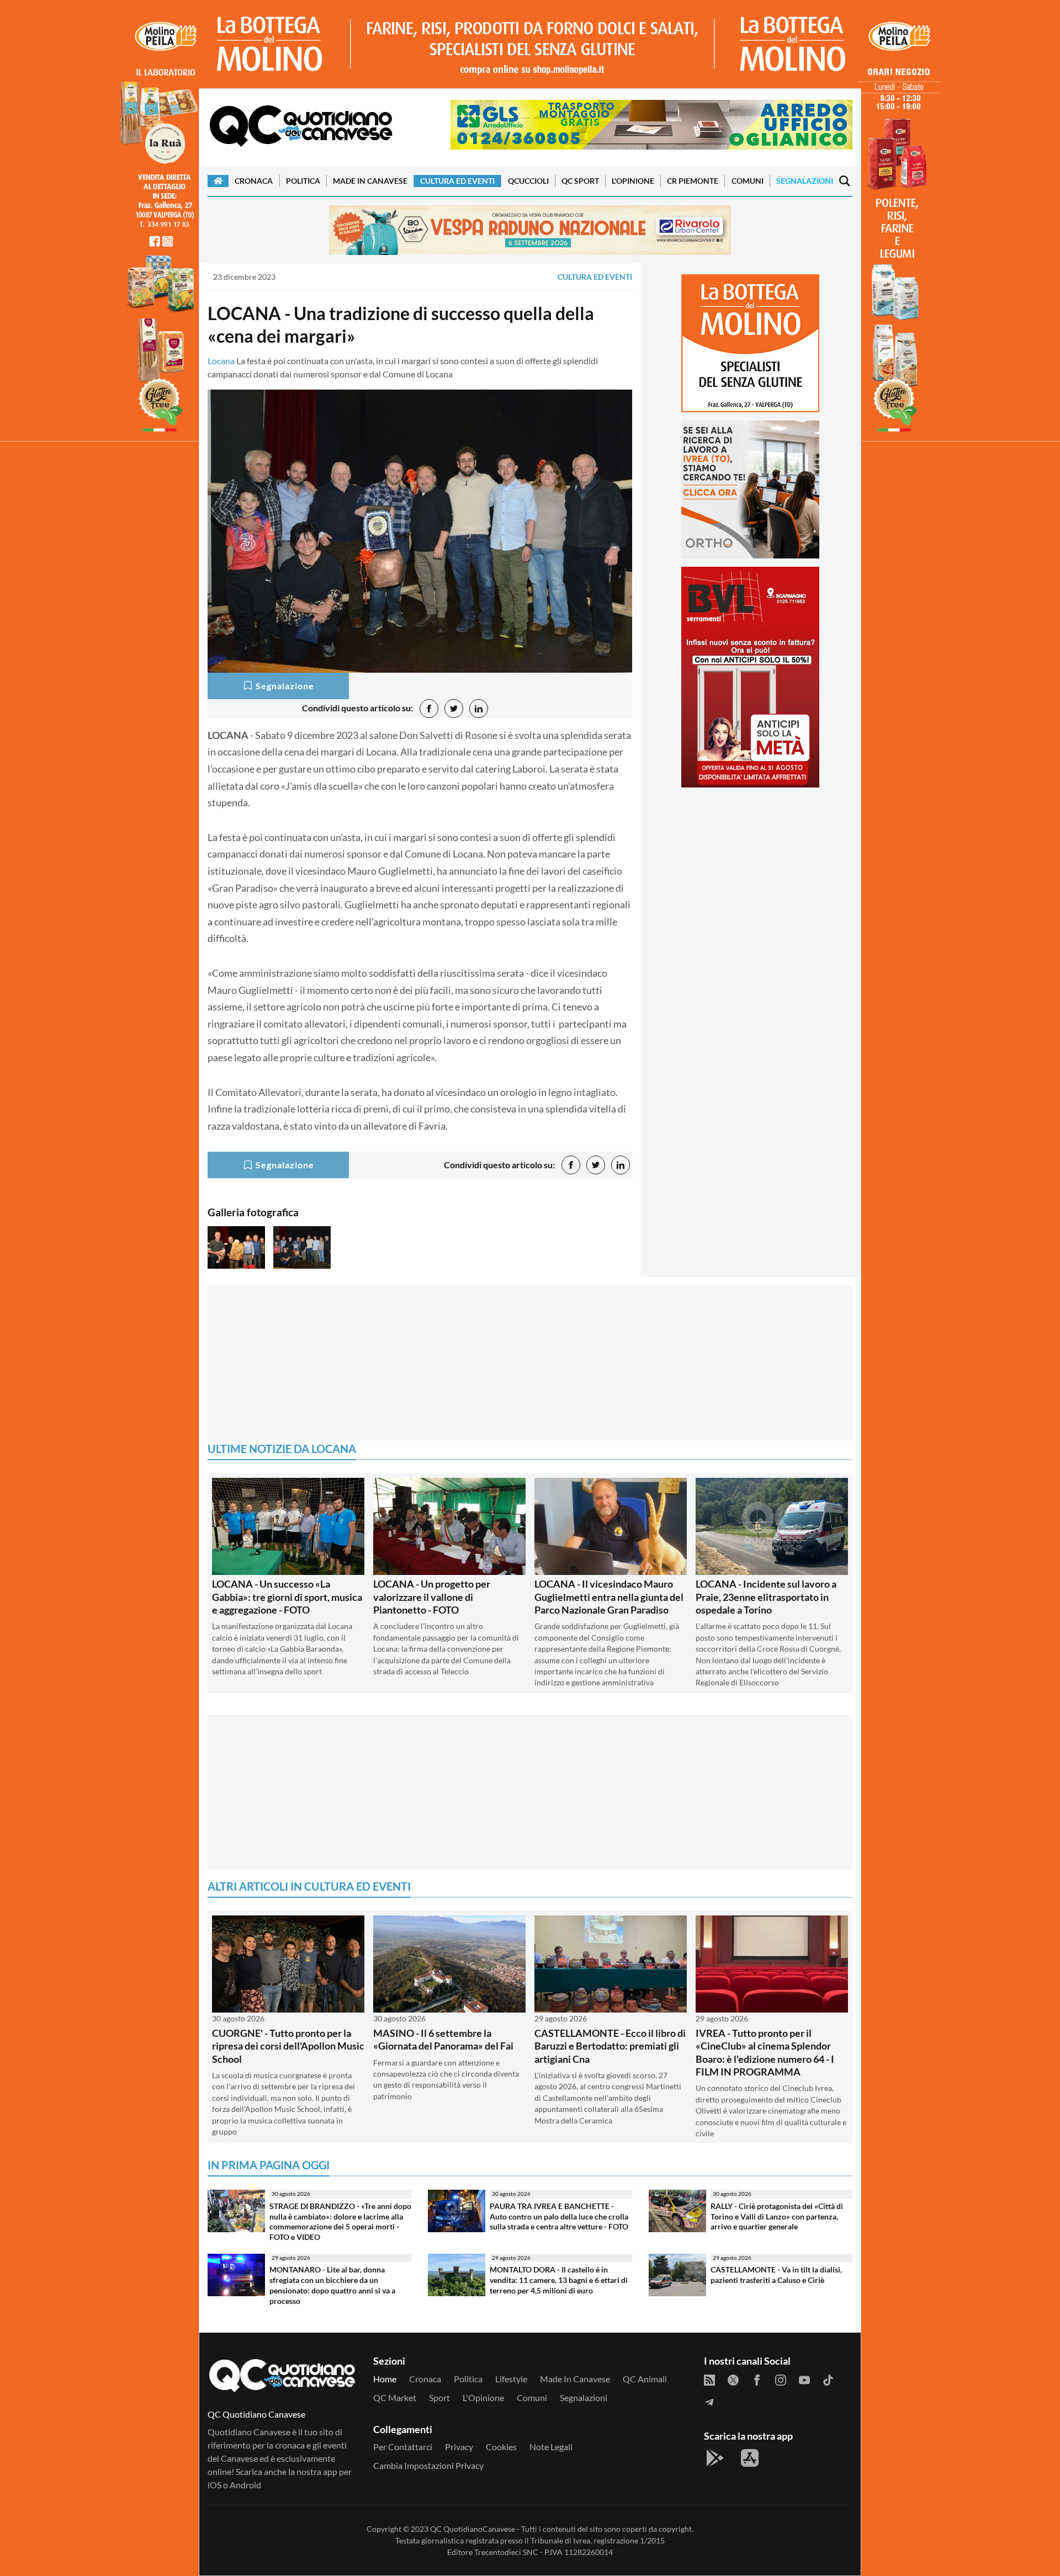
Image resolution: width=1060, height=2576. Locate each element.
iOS (214, 2485)
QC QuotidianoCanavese (473, 2529)
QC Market (395, 2397)
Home (385, 2379)
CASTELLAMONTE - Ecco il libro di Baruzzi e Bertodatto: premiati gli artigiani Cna (610, 2046)
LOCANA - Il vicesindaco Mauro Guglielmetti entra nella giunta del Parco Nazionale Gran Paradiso (609, 1597)
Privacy (459, 2447)
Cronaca (254, 181)
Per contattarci (403, 2447)
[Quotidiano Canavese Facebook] (757, 2379)
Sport (439, 2397)
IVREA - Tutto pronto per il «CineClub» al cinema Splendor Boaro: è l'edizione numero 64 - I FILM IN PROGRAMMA (765, 2052)
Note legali (551, 2447)
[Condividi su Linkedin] (479, 709)
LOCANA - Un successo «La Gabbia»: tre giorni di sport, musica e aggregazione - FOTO (287, 1597)
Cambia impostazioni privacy (428, 2465)
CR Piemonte (693, 181)
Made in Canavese (370, 181)
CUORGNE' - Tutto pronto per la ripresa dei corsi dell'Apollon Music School (288, 2046)
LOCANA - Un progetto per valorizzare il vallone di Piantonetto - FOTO (432, 1597)
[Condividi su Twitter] (454, 709)
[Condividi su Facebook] (429, 709)
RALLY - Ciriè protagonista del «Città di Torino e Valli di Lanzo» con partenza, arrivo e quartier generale (777, 2216)
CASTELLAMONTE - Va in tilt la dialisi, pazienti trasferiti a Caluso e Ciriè (776, 2275)
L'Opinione (633, 181)
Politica (303, 181)
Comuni (748, 181)
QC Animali (645, 2379)
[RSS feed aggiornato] (709, 2379)
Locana (221, 361)
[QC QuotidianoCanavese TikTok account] (828, 2379)
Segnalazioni (805, 181)
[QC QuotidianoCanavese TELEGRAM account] (709, 2401)
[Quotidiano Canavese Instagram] (781, 2379)
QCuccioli (528, 181)
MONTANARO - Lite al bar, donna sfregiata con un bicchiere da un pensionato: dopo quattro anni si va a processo (332, 2285)
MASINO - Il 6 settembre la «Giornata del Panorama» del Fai (443, 2039)
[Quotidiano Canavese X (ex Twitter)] (733, 2379)
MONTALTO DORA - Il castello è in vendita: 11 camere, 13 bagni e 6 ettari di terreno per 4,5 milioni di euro (559, 2280)
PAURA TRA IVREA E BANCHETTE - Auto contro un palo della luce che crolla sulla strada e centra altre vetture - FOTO (559, 2216)
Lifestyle (511, 2379)
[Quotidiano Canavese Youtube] (804, 2379)
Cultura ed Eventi (457, 181)
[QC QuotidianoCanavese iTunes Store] (750, 2458)
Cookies (501, 2447)
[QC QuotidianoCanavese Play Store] (715, 2458)
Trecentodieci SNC (506, 2552)
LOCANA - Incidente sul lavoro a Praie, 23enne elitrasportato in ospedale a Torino (766, 1597)
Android (245, 2485)
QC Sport (580, 181)
